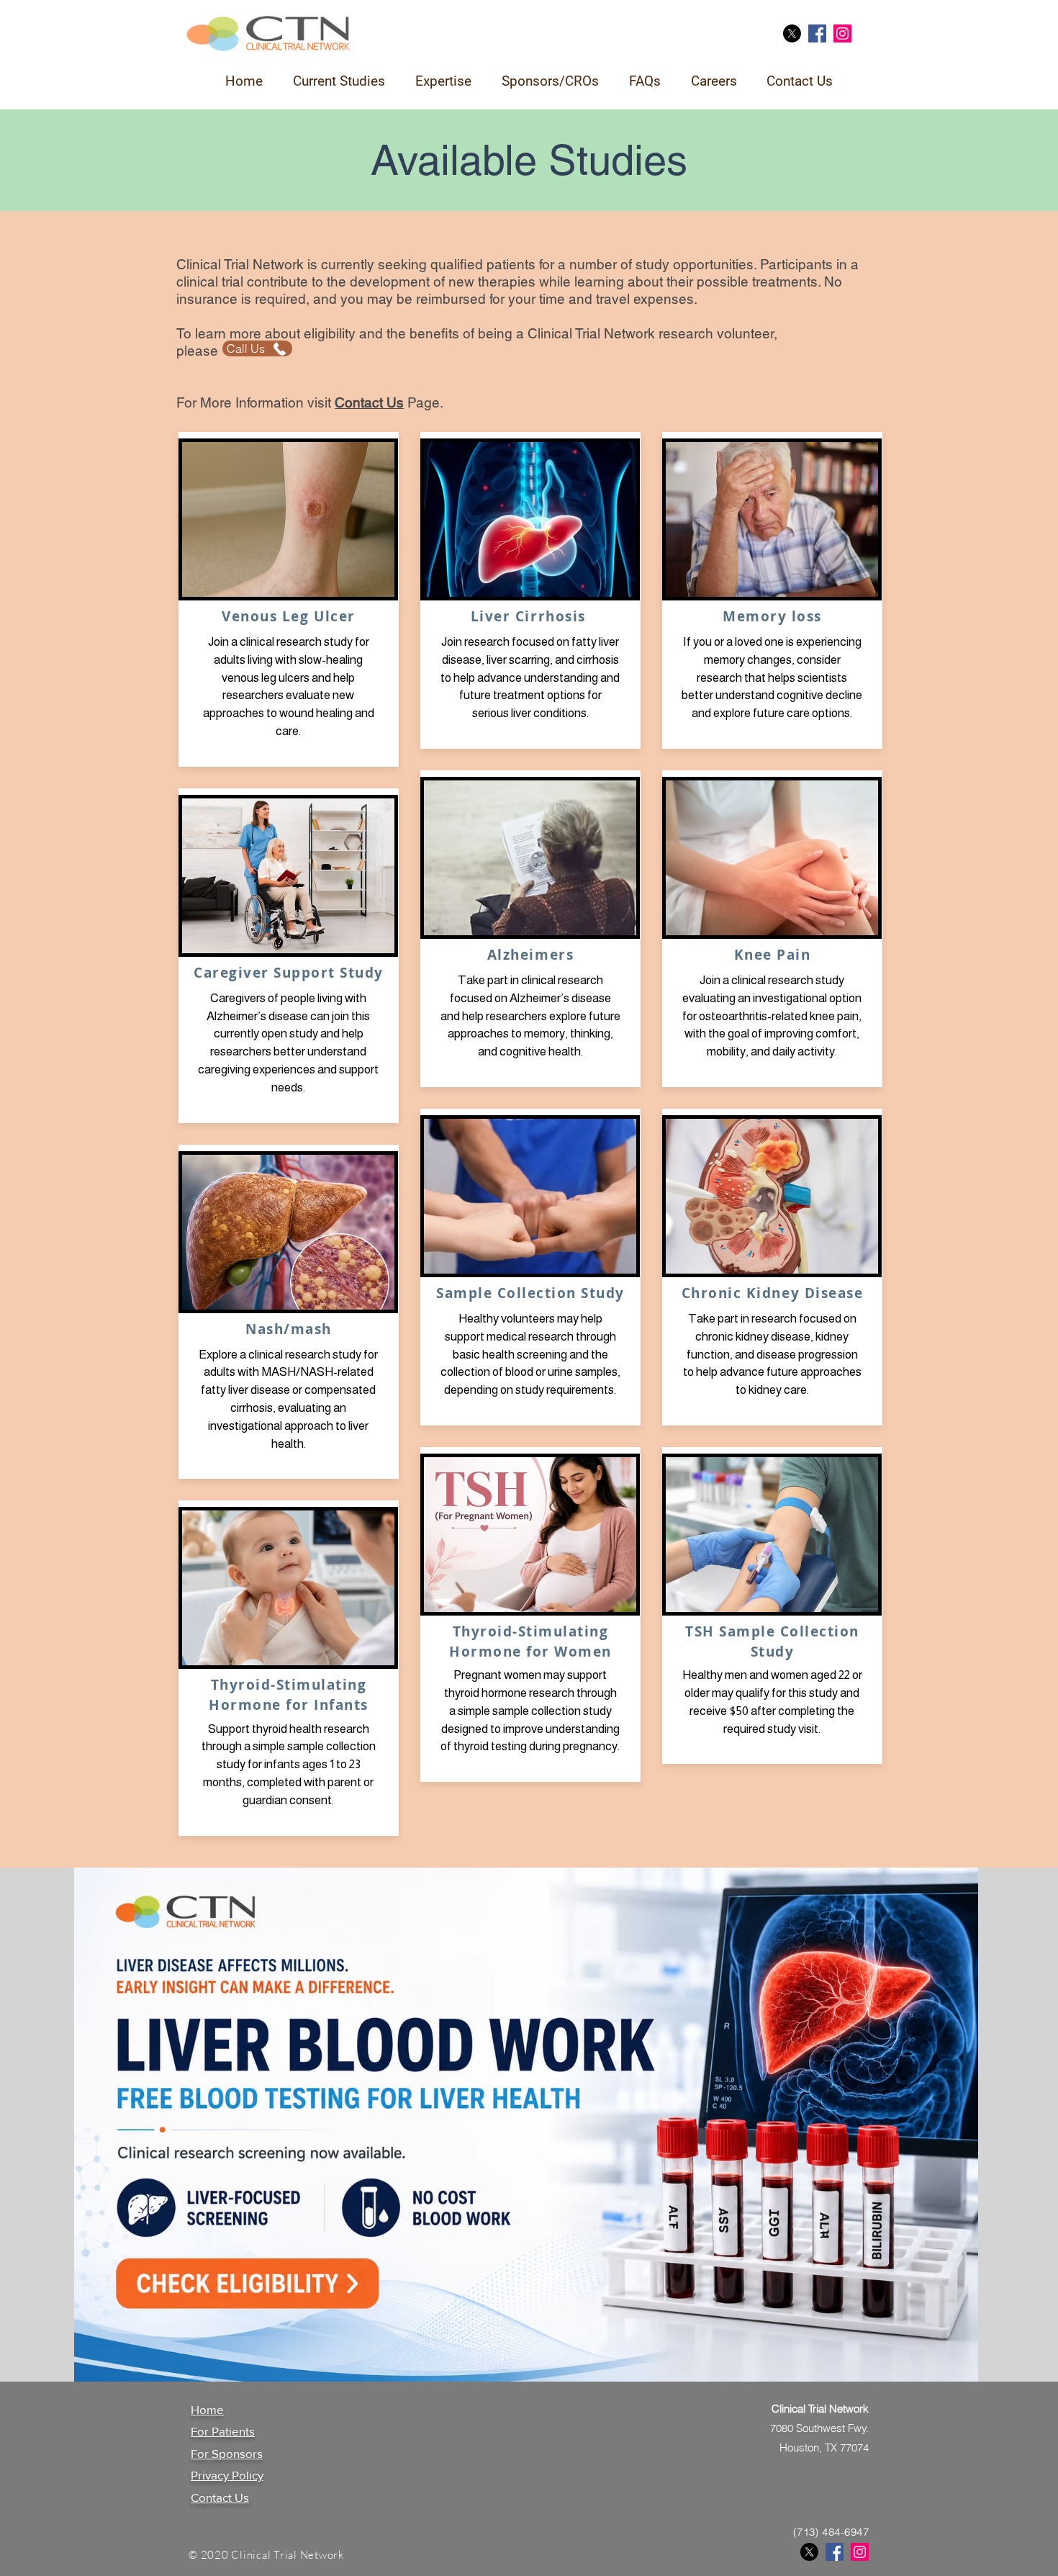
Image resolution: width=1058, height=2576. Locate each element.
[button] (339, 81)
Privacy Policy (227, 2475)
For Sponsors (227, 2453)
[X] (792, 33)
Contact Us (220, 2497)
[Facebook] (817, 33)
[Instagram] (842, 33)
